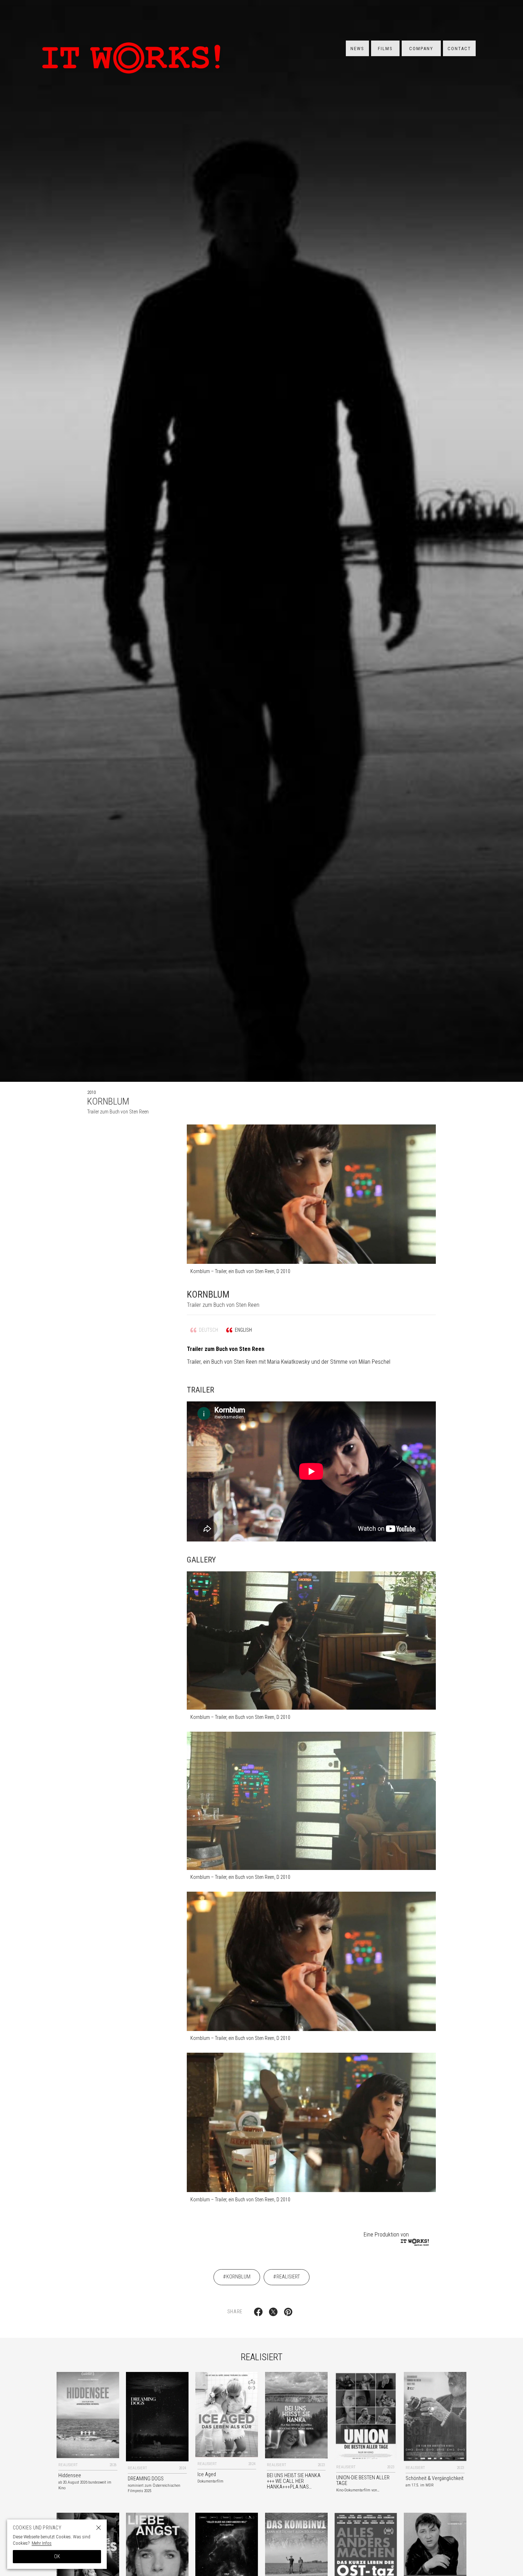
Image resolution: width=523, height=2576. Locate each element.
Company (421, 49)
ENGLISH (243, 1330)
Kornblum (238, 2277)
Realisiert (288, 2277)
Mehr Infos (42, 2543)
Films (385, 49)
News (357, 49)
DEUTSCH (208, 1330)
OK (57, 2556)
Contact (459, 49)
